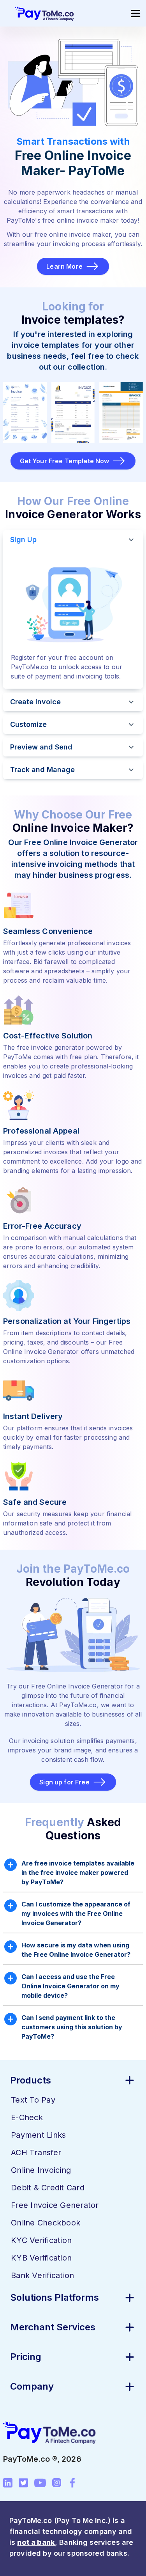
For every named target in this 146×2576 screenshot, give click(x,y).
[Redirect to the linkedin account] (8, 2483)
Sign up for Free (64, 1782)
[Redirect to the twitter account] (23, 2483)
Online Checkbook (46, 2223)
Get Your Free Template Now (65, 461)
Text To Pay (33, 2100)
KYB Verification (41, 2258)
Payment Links (38, 2135)
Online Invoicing (41, 2170)
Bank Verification (42, 2275)
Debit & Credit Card (48, 2188)
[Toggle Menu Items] (135, 13)
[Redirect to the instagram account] (57, 2483)
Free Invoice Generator (55, 2205)
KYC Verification (41, 2240)
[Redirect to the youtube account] (40, 2483)
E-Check (27, 2117)
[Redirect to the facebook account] (72, 2483)
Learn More (64, 266)
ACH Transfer (36, 2153)
